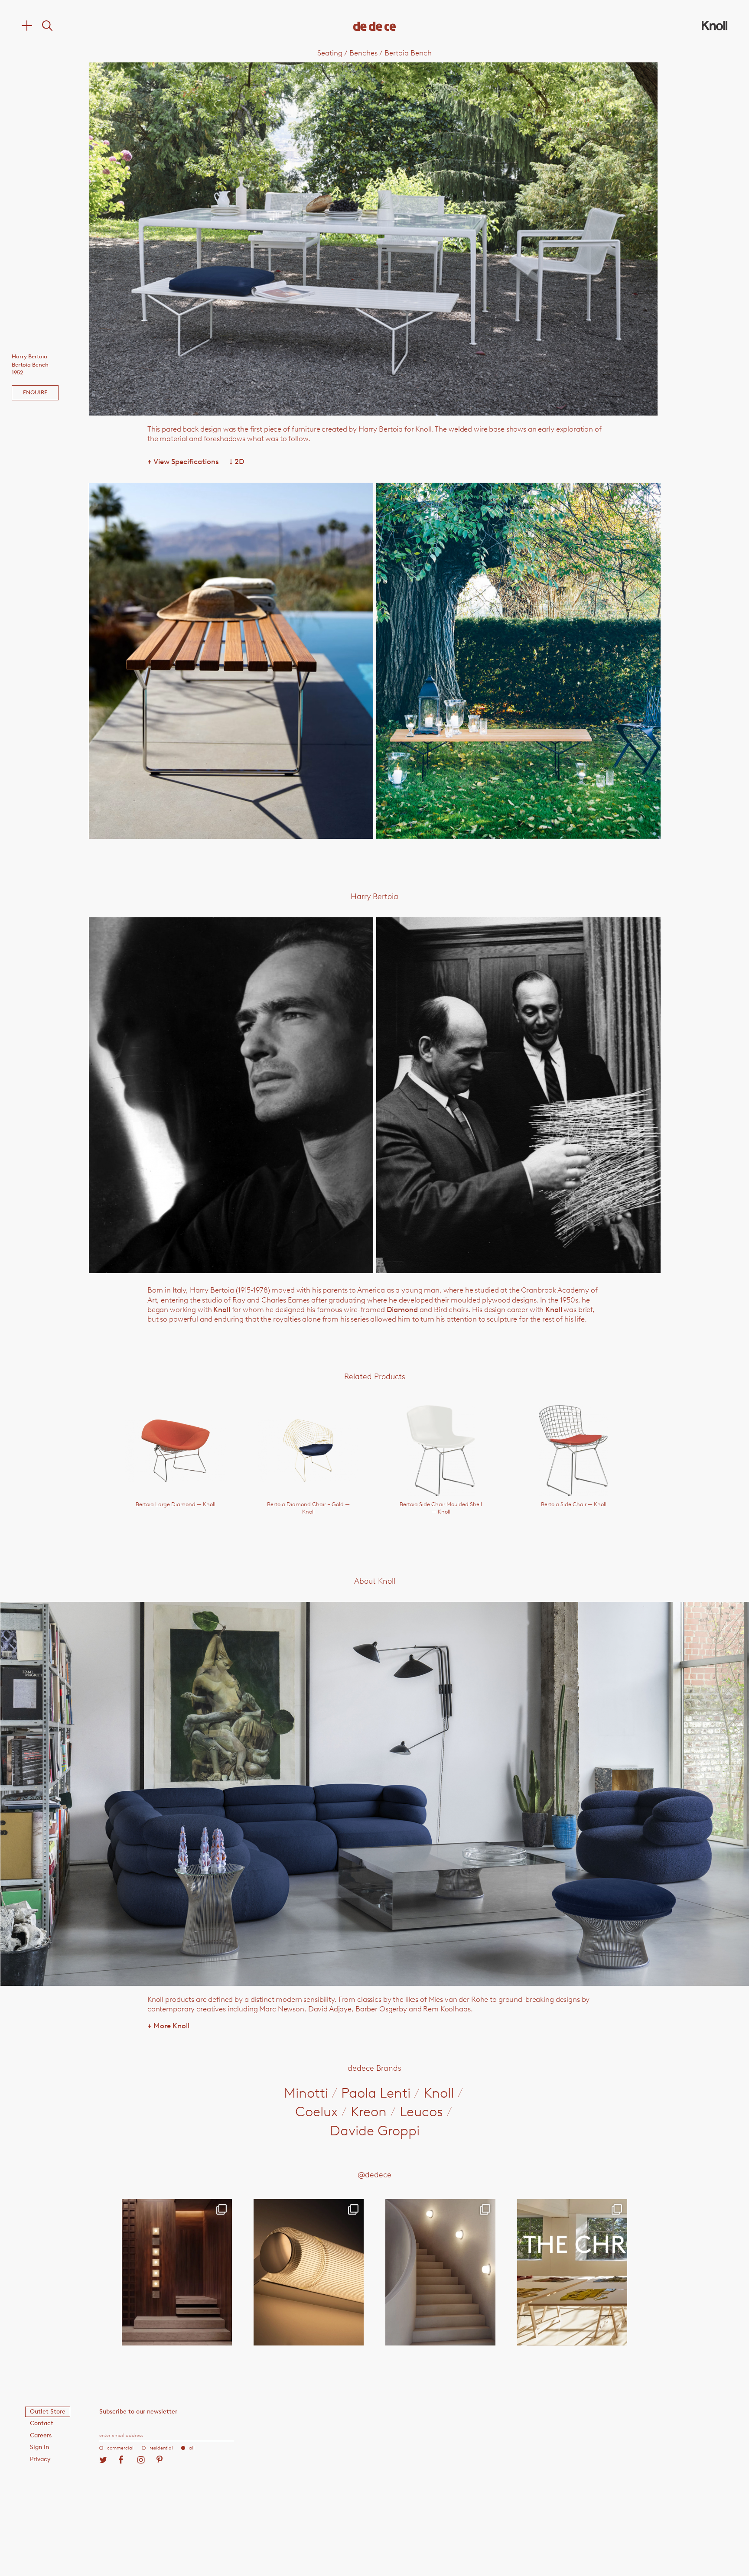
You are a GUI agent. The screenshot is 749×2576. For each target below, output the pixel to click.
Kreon (369, 2111)
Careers (41, 2435)
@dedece (374, 2175)
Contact (42, 2423)
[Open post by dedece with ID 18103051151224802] (309, 2272)
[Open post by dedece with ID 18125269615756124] (440, 2272)
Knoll (221, 1309)
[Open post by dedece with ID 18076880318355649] (177, 2272)
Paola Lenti (376, 2093)
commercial (120, 2448)
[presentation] (203, 239)
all (192, 2448)
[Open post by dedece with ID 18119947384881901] (572, 2272)
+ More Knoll (168, 2026)
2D (237, 461)
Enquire (35, 392)
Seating (330, 53)
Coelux (316, 2111)
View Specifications (183, 461)
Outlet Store (48, 2412)
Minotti (306, 2093)
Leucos (421, 2111)
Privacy (40, 2459)
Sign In (39, 2447)
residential (161, 2448)
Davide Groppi (375, 2131)
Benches (363, 53)
